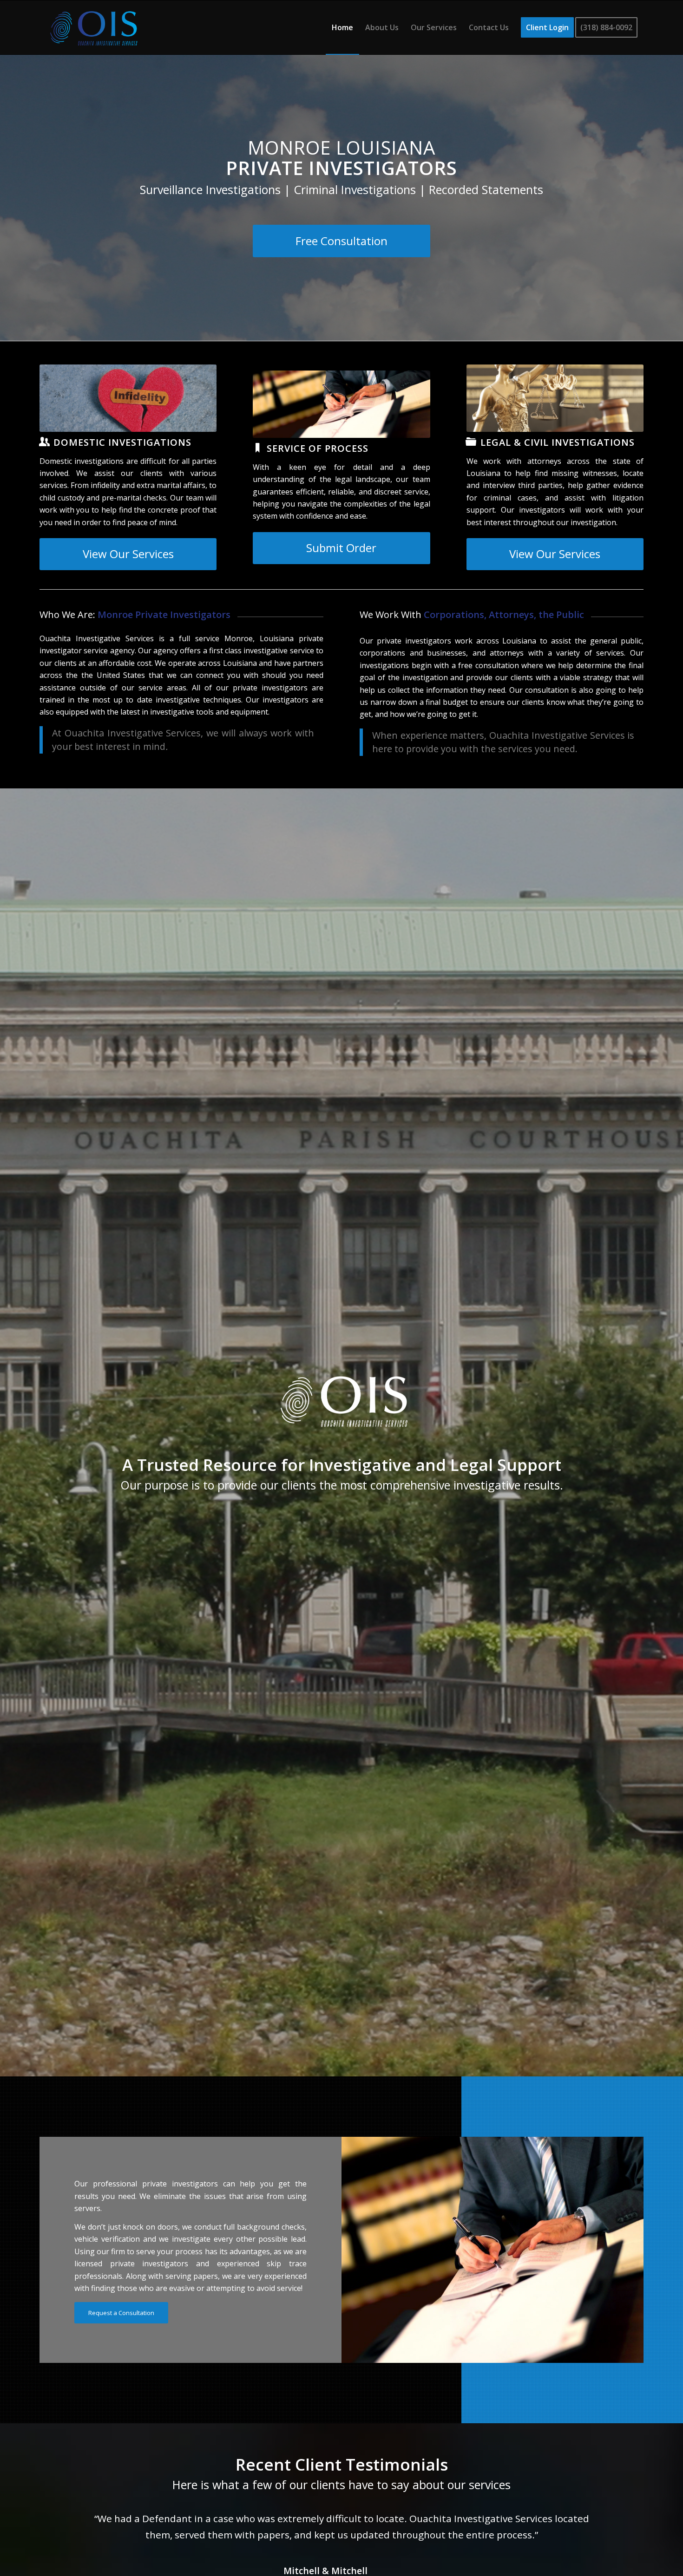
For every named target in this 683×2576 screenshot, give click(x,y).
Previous (60, 2524)
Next (623, 2524)
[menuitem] (342, 27)
